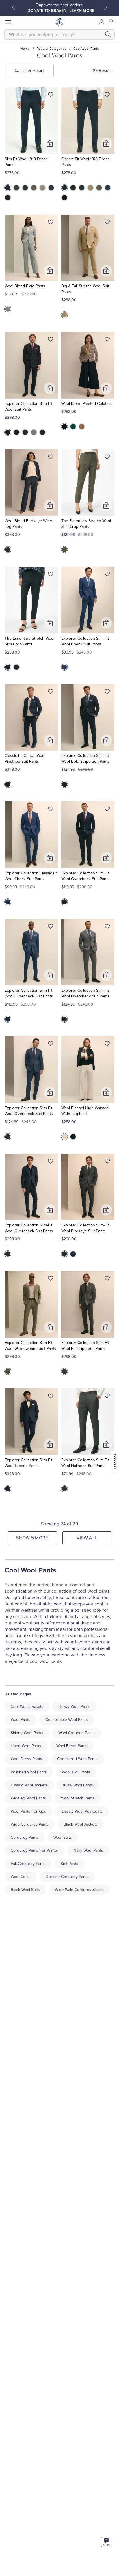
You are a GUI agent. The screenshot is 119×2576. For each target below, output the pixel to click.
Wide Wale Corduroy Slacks (79, 1890)
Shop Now (61, 11)
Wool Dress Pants (26, 1759)
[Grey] (16, 188)
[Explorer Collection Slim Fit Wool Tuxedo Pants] (31, 1422)
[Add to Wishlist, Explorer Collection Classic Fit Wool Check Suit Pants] (51, 810)
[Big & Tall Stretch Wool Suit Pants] (88, 248)
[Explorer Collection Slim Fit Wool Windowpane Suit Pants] (31, 1304)
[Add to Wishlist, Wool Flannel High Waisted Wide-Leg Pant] (107, 1045)
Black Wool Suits (25, 1890)
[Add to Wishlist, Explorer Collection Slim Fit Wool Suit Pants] (51, 340)
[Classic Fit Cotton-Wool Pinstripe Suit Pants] (31, 717)
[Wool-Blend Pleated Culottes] (88, 365)
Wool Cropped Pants (77, 1733)
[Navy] (8, 188)
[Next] (105, 7)
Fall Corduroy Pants (28, 1864)
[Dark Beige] (82, 427)
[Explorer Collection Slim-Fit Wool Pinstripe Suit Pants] (88, 1304)
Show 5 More (32, 1538)
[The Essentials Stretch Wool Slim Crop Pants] (88, 483)
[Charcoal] (25, 188)
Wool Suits (63, 1837)
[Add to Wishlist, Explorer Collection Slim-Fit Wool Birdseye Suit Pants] (107, 1162)
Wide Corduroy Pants (30, 1824)
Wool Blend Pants (72, 1746)
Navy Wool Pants (88, 1850)
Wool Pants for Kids (28, 1811)
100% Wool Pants (78, 1785)
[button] (111, 22)
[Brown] (34, 188)
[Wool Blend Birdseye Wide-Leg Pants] (31, 483)
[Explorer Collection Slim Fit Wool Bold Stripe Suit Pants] (88, 717)
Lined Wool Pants (26, 1746)
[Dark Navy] (8, 432)
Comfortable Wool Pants (67, 1720)
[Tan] (42, 188)
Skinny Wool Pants (27, 1733)
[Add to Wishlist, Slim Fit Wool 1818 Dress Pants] (51, 96)
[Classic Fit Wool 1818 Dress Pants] (88, 121)
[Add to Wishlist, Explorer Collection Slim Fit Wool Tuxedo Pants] (51, 1397)
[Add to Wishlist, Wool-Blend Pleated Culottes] (107, 340)
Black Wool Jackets (81, 1824)
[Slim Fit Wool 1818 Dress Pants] (31, 121)
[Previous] (14, 7)
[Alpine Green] (73, 427)
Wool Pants (21, 1720)
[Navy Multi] (8, 550)
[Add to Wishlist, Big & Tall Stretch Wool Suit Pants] (107, 223)
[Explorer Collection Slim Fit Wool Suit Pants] (31, 365)
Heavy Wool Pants (74, 1707)
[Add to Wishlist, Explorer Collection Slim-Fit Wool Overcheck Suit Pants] (51, 1162)
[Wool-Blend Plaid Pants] (31, 248)
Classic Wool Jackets (29, 1785)
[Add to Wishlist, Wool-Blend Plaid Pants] (51, 223)
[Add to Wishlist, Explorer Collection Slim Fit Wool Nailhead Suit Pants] (107, 1397)
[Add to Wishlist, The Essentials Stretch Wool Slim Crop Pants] (107, 458)
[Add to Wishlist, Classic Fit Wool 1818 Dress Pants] (107, 96)
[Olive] (8, 1371)
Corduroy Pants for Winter (35, 1850)
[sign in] (101, 22)
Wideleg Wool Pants (28, 1798)
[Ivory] (64, 1137)
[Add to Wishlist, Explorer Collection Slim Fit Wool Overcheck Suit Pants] (107, 810)
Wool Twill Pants (76, 1772)
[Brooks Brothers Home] (59, 22)
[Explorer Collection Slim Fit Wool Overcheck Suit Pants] (88, 835)
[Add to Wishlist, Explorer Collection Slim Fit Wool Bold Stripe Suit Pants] (107, 693)
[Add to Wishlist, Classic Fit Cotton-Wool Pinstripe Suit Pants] (51, 693)
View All (87, 1538)
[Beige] (64, 315)
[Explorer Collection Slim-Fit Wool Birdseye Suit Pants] (88, 1187)
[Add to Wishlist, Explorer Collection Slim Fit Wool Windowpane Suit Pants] (51, 1280)
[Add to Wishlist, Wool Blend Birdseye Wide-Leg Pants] (51, 458)
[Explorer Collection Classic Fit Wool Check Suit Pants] (31, 835)
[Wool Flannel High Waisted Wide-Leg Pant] (88, 1070)
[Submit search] (108, 34)
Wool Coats (21, 1877)
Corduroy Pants (25, 1837)
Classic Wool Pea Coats (82, 1811)
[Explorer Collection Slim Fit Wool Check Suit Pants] (88, 600)
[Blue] (51, 188)
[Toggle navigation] (8, 22)
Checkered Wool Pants (77, 1759)
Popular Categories (52, 49)
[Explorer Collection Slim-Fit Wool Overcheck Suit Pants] (31, 1187)
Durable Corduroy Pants (67, 1877)
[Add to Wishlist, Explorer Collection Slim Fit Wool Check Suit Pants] (107, 575)
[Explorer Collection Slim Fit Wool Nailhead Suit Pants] (88, 1422)
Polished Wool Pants (29, 1772)
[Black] (8, 198)
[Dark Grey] (25, 432)
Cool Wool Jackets (27, 1707)
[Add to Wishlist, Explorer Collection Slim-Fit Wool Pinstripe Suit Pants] (107, 1280)
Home (25, 49)
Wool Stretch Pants (78, 1798)
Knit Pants (69, 1864)
